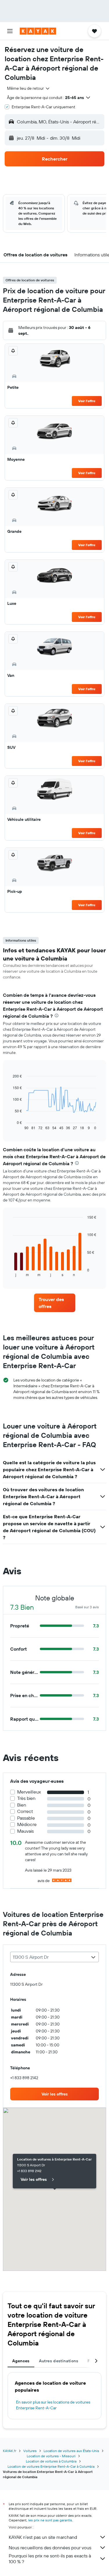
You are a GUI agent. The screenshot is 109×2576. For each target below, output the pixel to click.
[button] (10, 31)
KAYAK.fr (10, 2451)
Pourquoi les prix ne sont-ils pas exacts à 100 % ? (50, 2559)
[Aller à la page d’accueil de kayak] (38, 31)
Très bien (26, 1798)
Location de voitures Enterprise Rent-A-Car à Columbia (51, 2466)
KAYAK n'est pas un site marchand (43, 2537)
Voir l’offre (87, 401)
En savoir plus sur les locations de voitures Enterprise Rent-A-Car (53, 2405)
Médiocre (27, 1824)
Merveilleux (29, 1792)
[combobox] (29, 88)
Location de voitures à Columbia (51, 2461)
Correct (25, 1811)
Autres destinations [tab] (59, 2361)
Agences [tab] (21, 2361)
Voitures (30, 2451)
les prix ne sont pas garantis (50, 2520)
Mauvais (25, 1831)
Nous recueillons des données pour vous (50, 2548)
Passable (26, 1818)
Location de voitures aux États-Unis (71, 2451)
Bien (22, 1805)
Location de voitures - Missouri (51, 2456)
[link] (55, 1303)
